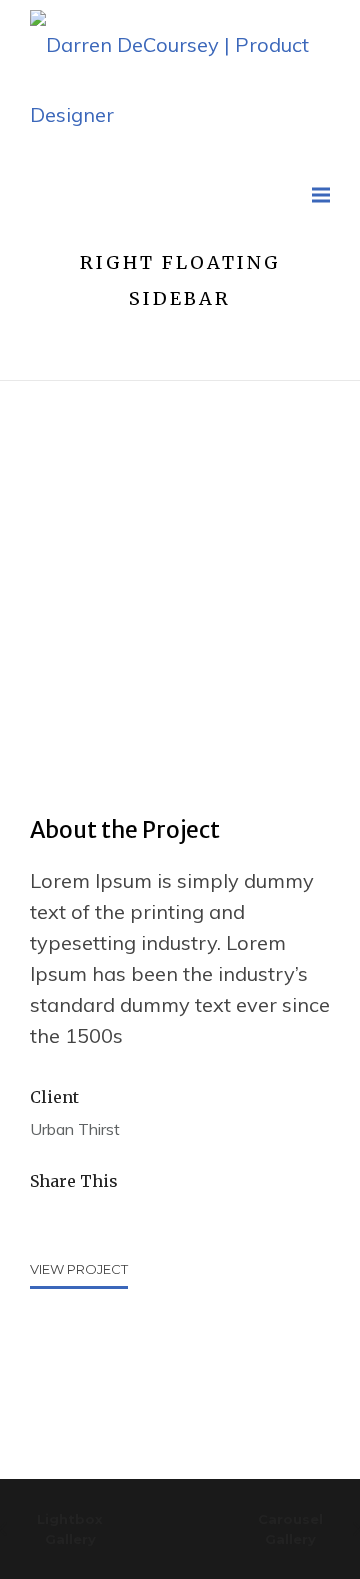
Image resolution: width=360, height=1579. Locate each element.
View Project (79, 1269)
